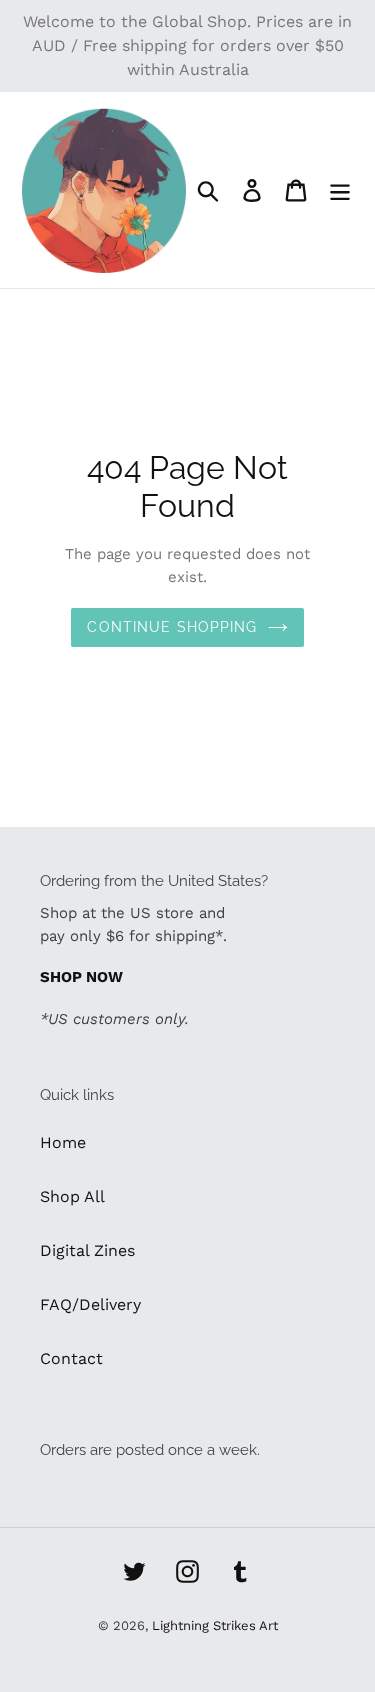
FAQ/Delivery (90, 1304)
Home (63, 1142)
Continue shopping (172, 627)
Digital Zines (87, 1250)
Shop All (72, 1196)
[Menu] (340, 190)
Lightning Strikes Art (215, 1625)
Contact (71, 1358)
